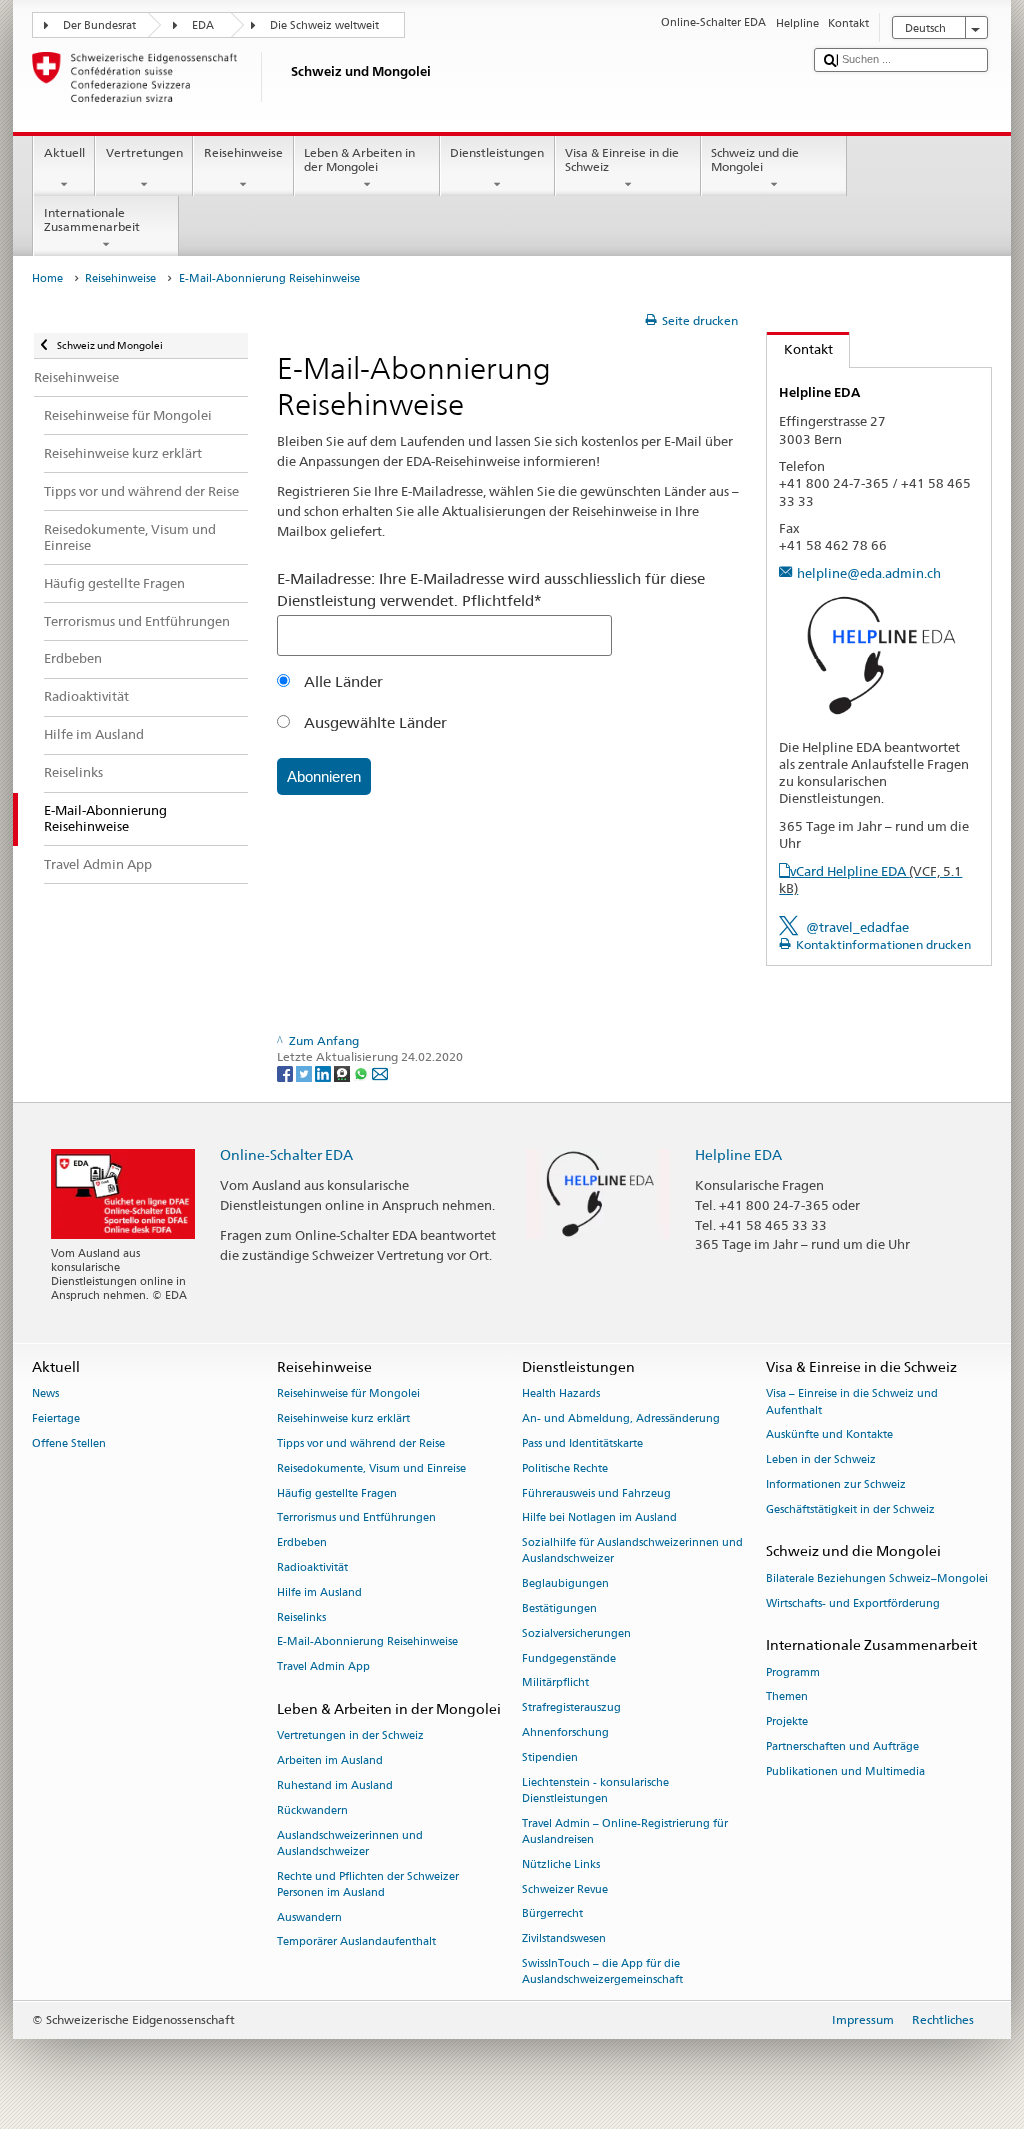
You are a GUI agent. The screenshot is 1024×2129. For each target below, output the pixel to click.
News (45, 1394)
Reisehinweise (243, 152)
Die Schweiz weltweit (324, 25)
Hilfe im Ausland (319, 1592)
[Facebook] (286, 1072)
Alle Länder (341, 681)
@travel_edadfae (857, 927)
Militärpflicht (555, 1683)
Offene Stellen (69, 1443)
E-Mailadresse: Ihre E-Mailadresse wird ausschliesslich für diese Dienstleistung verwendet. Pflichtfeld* (491, 589)
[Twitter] (305, 1072)
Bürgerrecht (552, 1914)
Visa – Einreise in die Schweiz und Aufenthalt (852, 1402)
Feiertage (56, 1419)
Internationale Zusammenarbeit (92, 219)
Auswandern (309, 1917)
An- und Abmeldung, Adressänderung (621, 1419)
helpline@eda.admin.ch (869, 573)
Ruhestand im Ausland (335, 1785)
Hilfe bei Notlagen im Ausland (599, 1518)
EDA (203, 25)
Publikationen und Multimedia (845, 1771)
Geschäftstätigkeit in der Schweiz (850, 1509)
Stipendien (550, 1757)
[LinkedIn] (324, 1072)
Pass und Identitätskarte (582, 1443)
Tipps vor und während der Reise (361, 1443)
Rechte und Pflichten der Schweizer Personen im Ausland (368, 1884)
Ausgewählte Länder (373, 722)
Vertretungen (144, 152)
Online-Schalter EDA (286, 1154)
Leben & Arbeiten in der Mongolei (359, 159)
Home (47, 278)
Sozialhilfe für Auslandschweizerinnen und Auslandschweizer (632, 1551)
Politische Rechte (565, 1468)
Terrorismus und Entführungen (356, 1518)
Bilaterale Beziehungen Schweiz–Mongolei (877, 1578)
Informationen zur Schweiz (836, 1484)
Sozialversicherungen (576, 1633)
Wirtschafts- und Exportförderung (853, 1603)
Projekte (787, 1722)
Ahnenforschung (565, 1733)
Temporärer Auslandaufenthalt (356, 1942)
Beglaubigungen (565, 1584)
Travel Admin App (323, 1667)
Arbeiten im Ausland (330, 1761)
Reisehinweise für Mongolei (348, 1394)
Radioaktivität (312, 1567)
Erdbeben (302, 1543)
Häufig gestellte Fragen (337, 1493)
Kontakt (800, 349)
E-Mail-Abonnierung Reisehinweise (367, 1642)
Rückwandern (312, 1810)
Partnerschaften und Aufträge (842, 1747)
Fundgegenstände (569, 1658)
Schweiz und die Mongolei (755, 159)
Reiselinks (301, 1617)
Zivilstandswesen (564, 1939)
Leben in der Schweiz (821, 1460)
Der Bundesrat (99, 25)
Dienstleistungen (497, 152)
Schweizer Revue (565, 1889)
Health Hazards (561, 1394)
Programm (793, 1672)
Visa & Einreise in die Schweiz (622, 159)
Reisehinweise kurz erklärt (343, 1419)
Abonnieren (324, 776)
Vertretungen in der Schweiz (350, 1736)
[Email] (380, 1072)
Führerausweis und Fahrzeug (596, 1493)
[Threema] (343, 1072)
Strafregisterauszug (571, 1708)
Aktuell (64, 152)
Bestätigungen (559, 1608)
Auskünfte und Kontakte (829, 1435)
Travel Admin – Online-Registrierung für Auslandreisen (625, 1831)
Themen (787, 1697)
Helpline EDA (738, 1154)
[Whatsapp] (362, 1072)
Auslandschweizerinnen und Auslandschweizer (350, 1843)
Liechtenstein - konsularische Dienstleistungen (595, 1790)
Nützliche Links (561, 1864)
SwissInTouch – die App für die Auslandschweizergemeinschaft (602, 1971)
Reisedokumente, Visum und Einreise (371, 1468)
